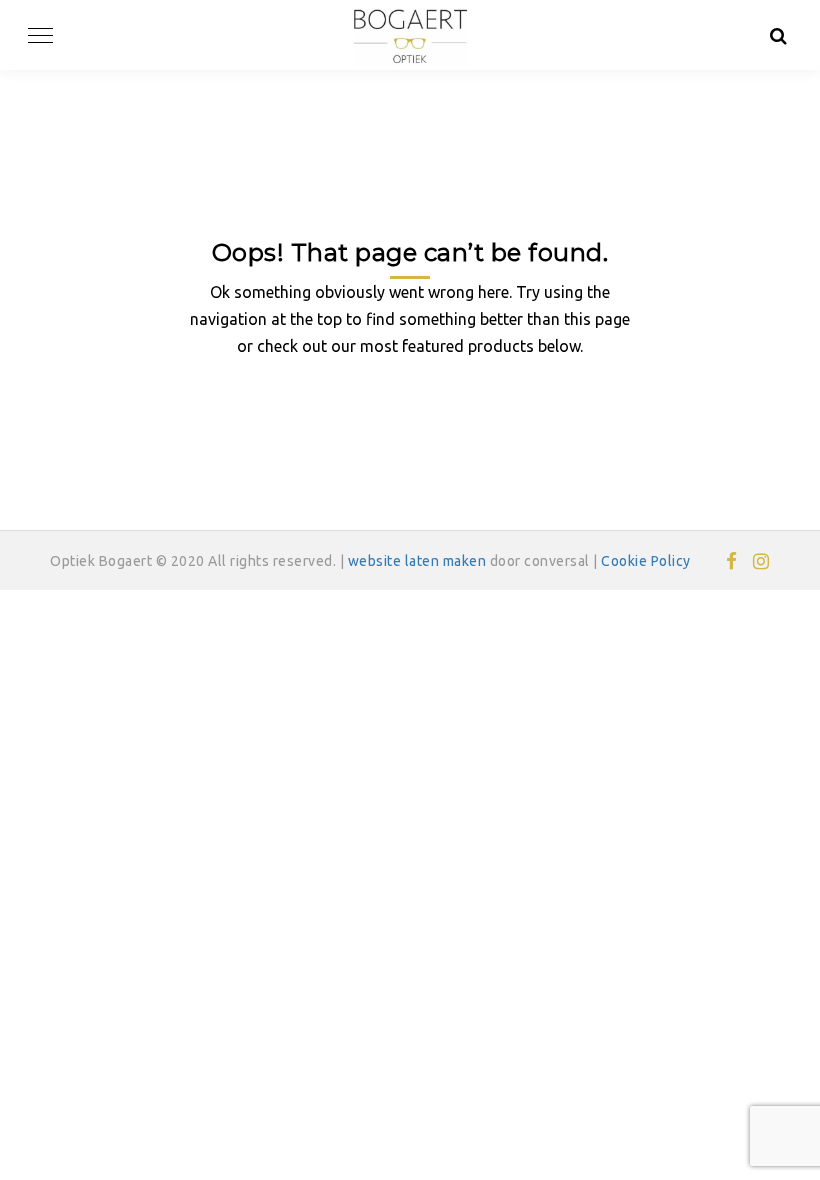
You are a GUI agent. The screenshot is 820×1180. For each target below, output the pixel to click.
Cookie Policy (646, 561)
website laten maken (417, 561)
